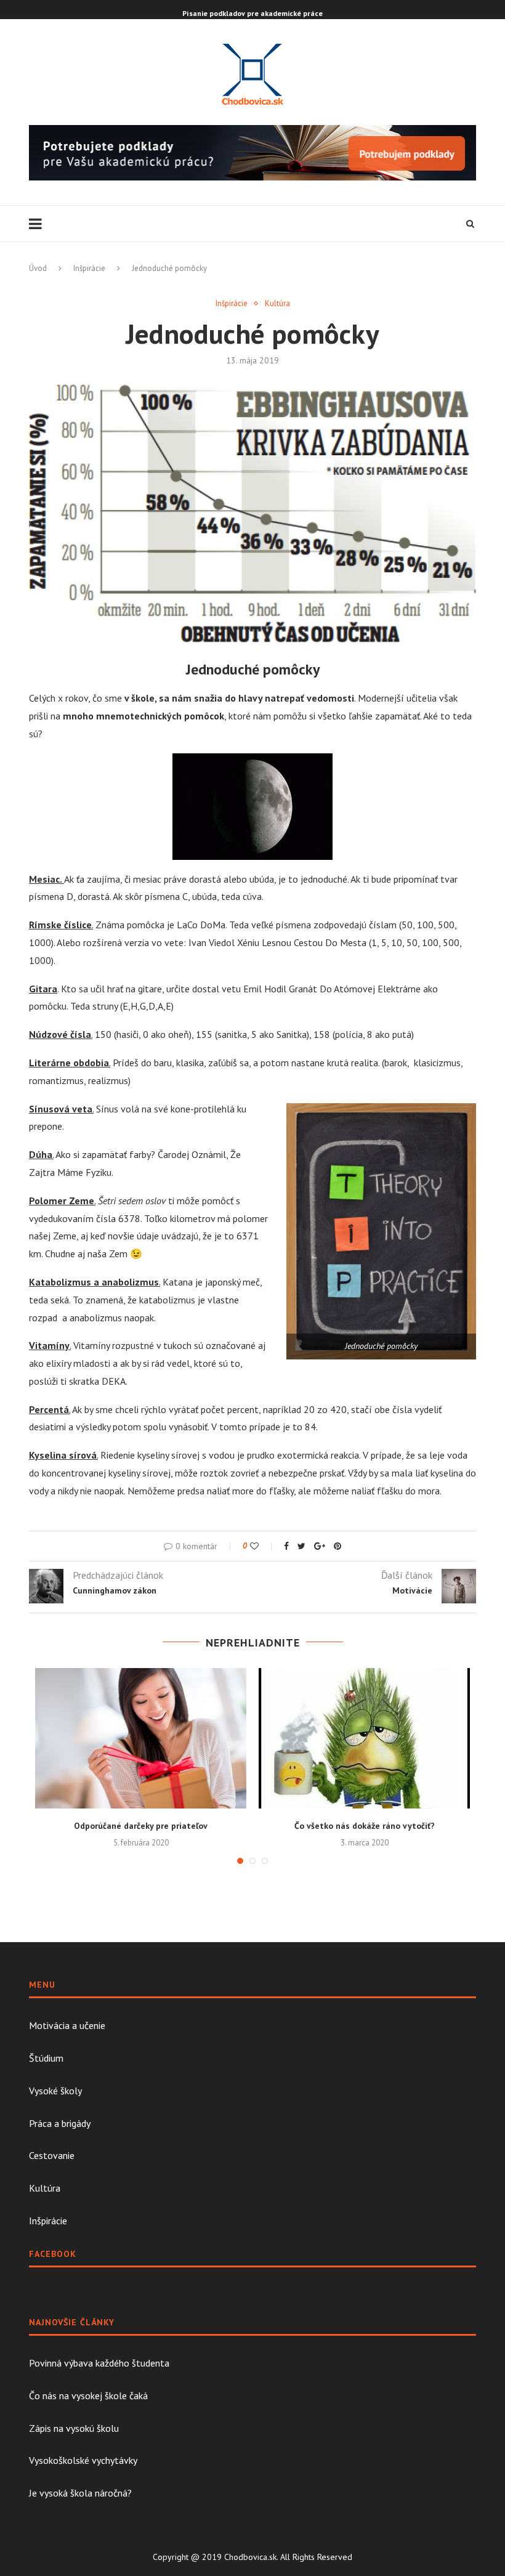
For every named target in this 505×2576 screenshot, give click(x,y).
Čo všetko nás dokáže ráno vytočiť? (365, 1826)
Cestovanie (52, 2155)
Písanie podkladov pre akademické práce (252, 13)
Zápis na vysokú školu (74, 2428)
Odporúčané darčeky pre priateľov (141, 1826)
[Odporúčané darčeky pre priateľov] (141, 1739)
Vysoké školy (55, 2091)
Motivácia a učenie (67, 2025)
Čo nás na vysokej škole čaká (88, 2396)
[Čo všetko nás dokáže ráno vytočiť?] (364, 1739)
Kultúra (277, 304)
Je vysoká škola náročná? (80, 2493)
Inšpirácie (89, 268)
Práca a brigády (60, 2123)
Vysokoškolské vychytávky (83, 2460)
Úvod (38, 268)
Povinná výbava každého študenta (99, 2363)
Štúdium (46, 2058)
